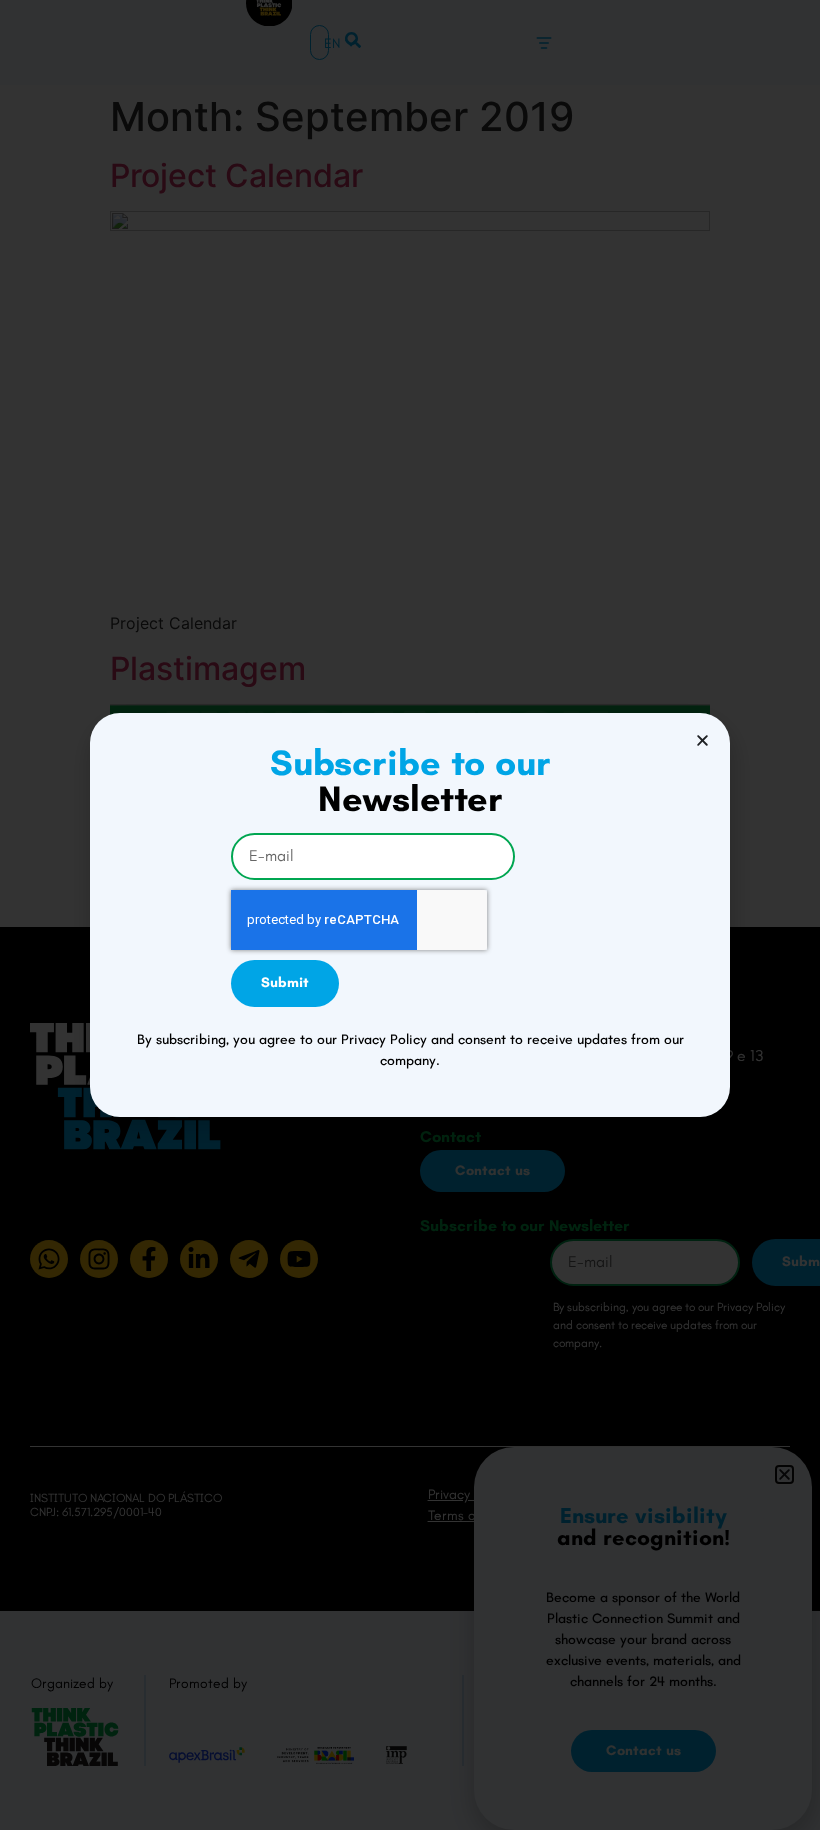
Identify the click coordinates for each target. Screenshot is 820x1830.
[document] (410, 915)
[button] (702, 740)
